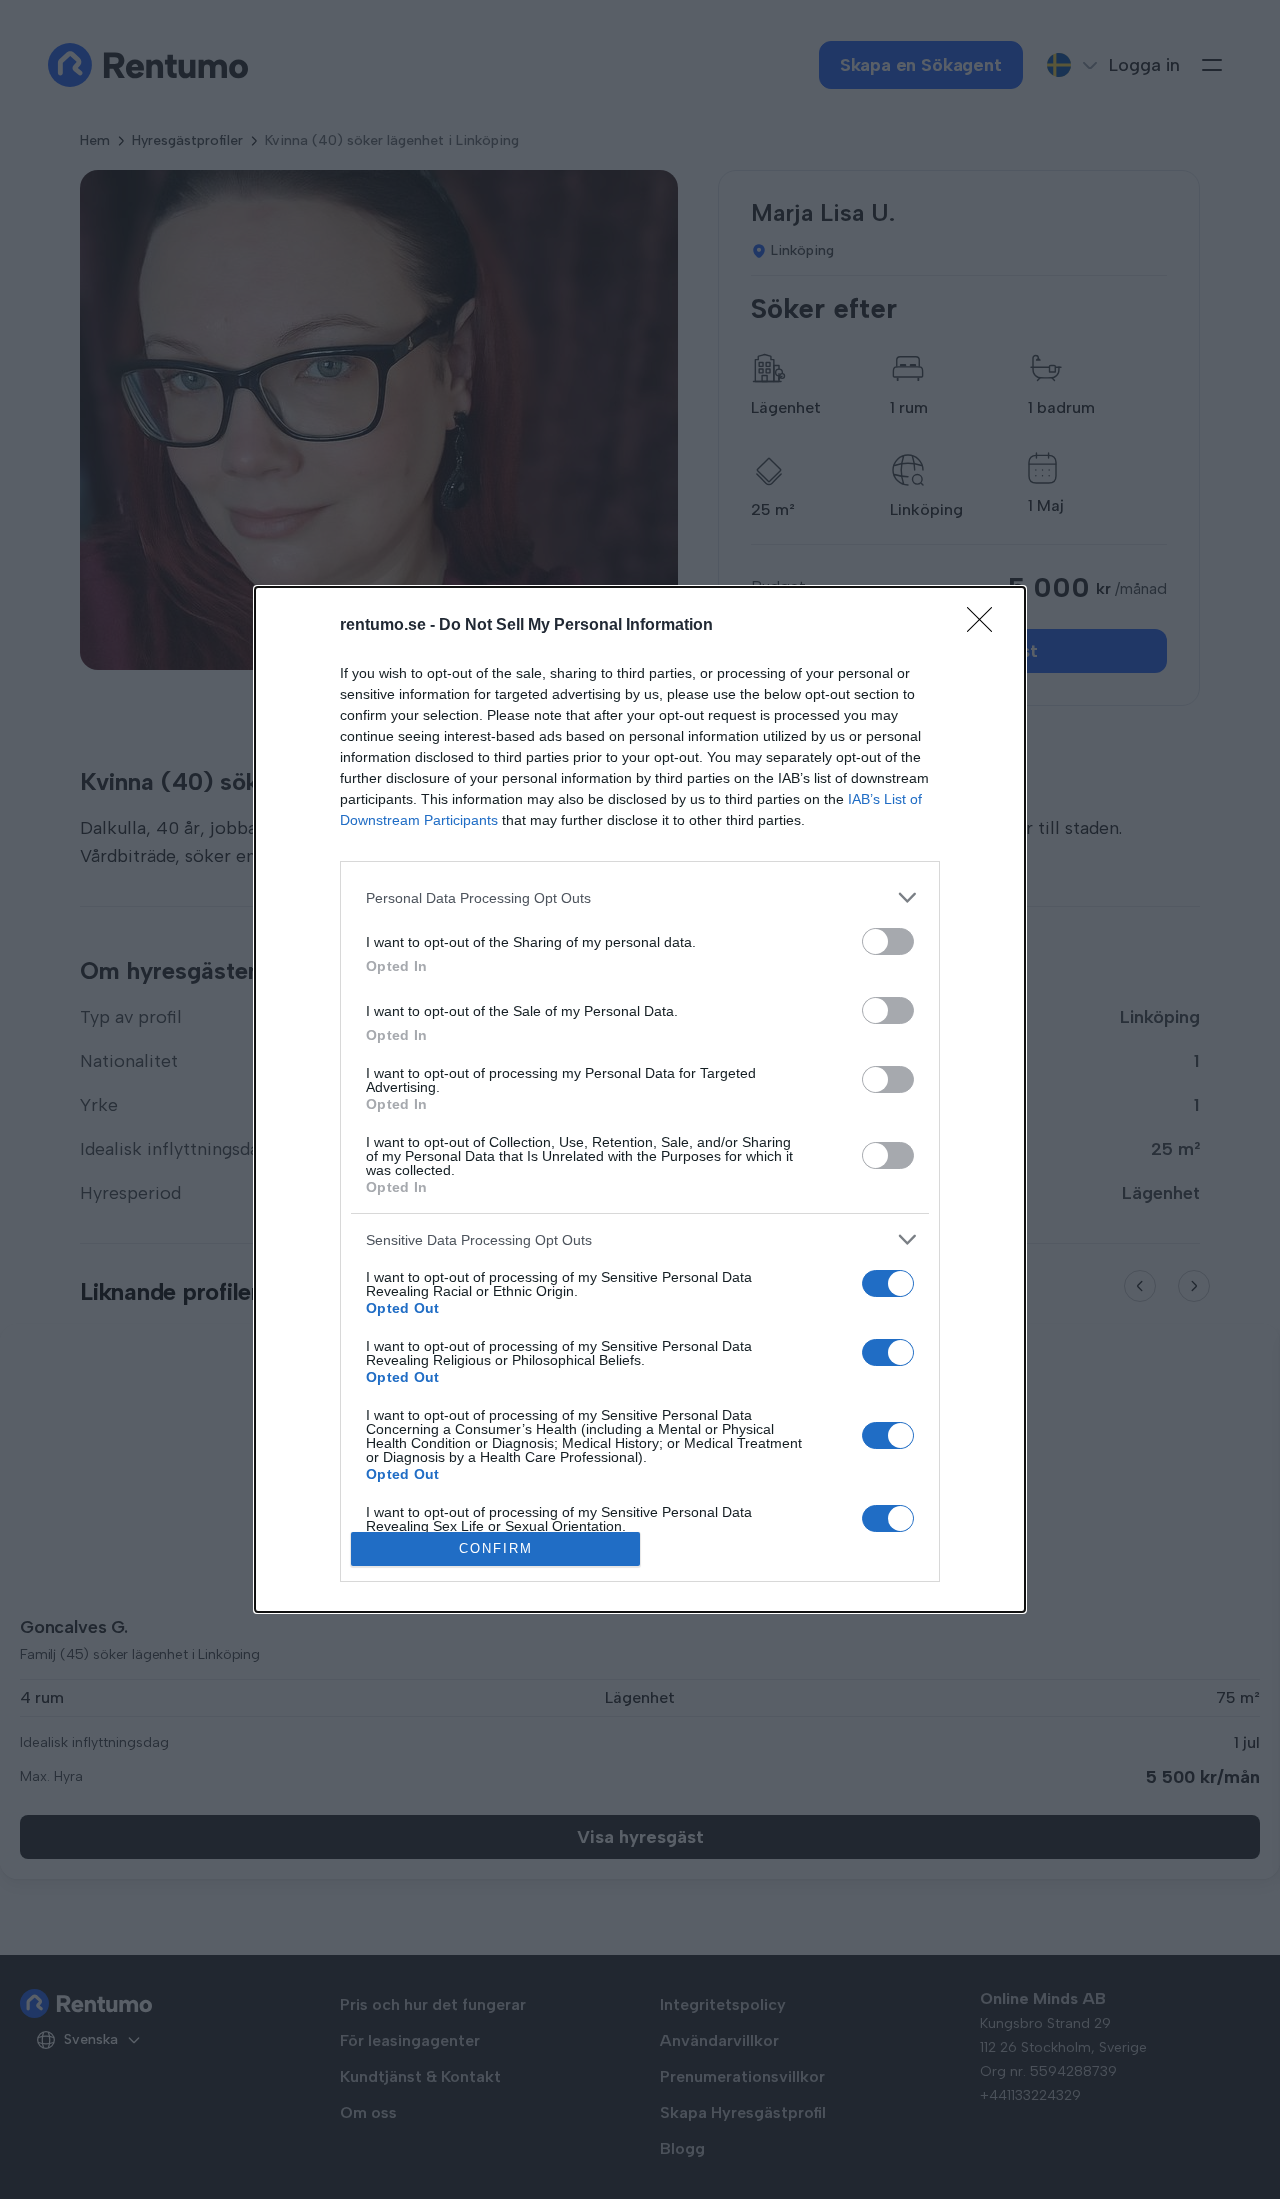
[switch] (888, 941)
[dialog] (640, 1099)
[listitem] (640, 897)
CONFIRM (496, 1548)
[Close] (986, 626)
